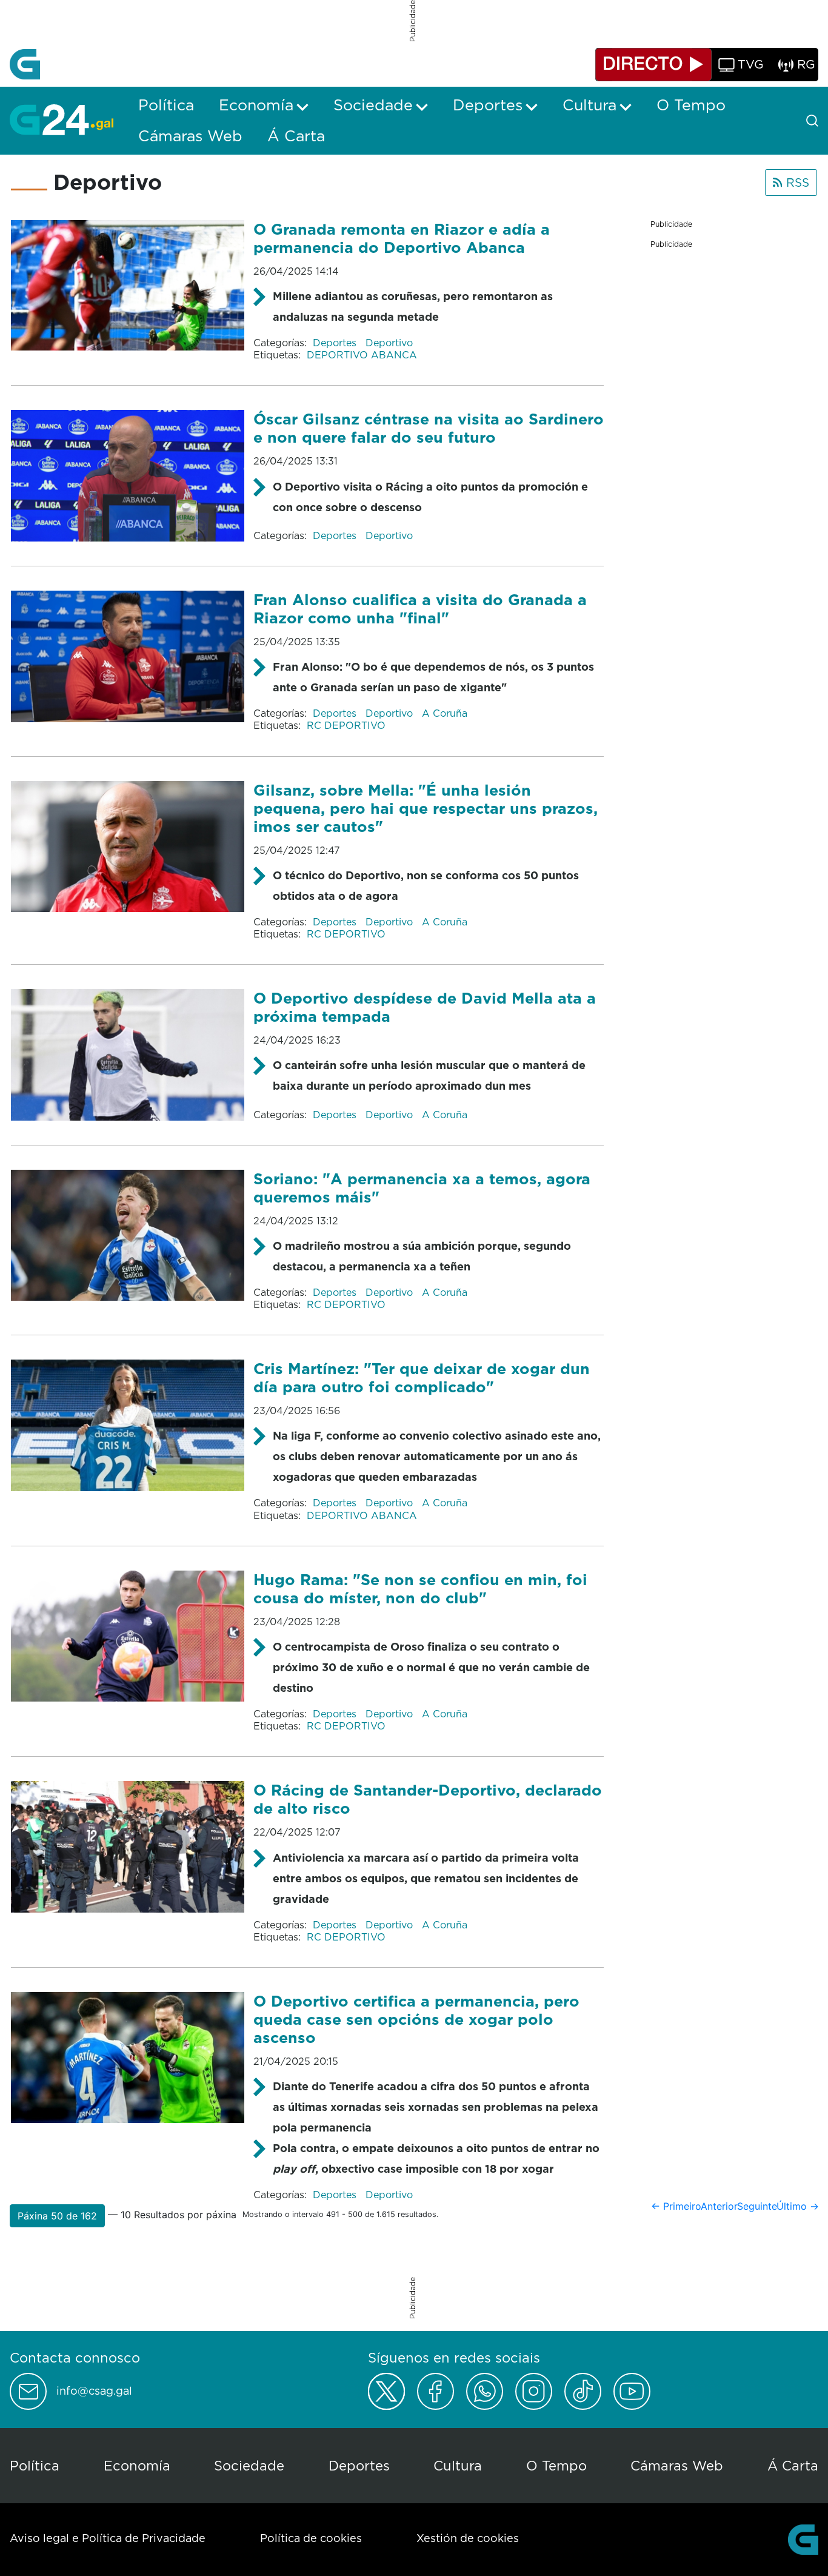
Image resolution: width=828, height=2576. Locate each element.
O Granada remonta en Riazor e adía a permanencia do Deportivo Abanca (402, 238)
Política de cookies (311, 2538)
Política (35, 2465)
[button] (57, 2216)
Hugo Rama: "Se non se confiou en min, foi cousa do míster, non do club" (420, 1588)
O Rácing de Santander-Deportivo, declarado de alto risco (428, 1799)
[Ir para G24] (62, 119)
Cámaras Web (677, 2465)
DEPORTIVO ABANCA (362, 355)
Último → (798, 2206)
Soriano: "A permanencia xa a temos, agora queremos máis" (422, 1188)
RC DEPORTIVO (346, 725)
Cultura (458, 2465)
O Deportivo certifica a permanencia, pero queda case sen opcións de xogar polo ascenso (416, 2019)
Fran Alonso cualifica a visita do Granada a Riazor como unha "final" (420, 609)
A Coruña (445, 713)
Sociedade (249, 2465)
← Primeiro (676, 2206)
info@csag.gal (94, 2391)
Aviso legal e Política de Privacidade (108, 2538)
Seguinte (757, 2206)
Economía (137, 2465)
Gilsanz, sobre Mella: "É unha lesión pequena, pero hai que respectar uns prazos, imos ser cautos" (426, 808)
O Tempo (556, 2465)
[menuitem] (166, 105)
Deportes (336, 343)
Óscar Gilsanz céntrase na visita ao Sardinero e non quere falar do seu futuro (429, 428)
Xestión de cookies (468, 2538)
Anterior (719, 2206)
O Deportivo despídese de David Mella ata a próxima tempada (425, 1007)
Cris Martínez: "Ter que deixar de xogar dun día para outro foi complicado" (422, 1377)
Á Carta (793, 2465)
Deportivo (389, 343)
